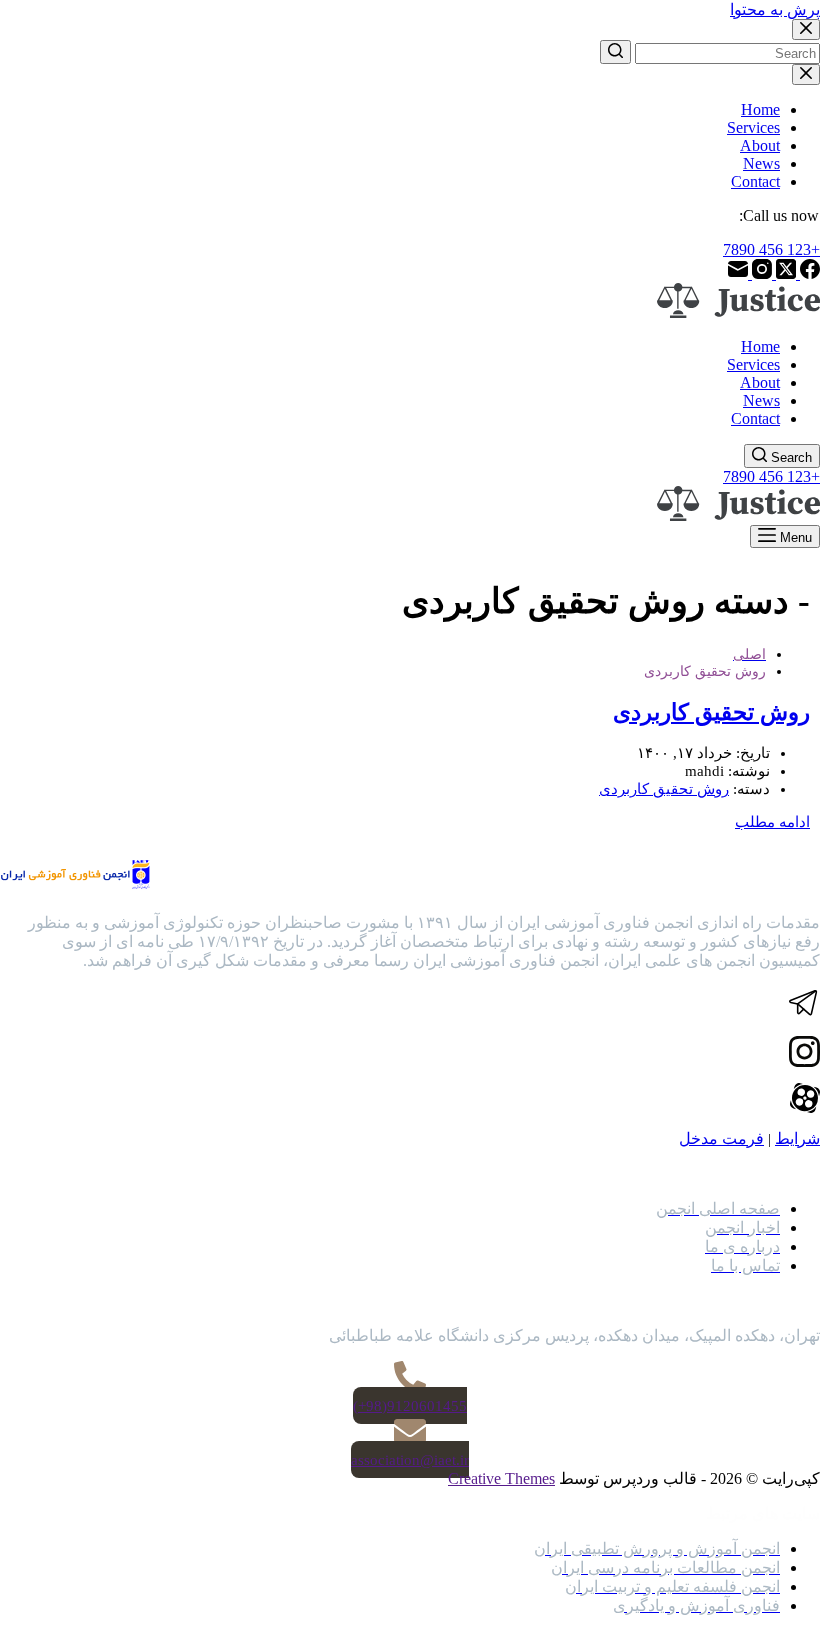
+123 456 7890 (771, 249)
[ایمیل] (738, 273)
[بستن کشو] (806, 74)
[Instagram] (760, 273)
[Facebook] (808, 273)
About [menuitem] (760, 145)
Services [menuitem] (753, 127)
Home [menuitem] (760, 109)
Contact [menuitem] (755, 181)
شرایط (797, 1138)
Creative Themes (501, 1478)
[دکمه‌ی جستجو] (615, 52)
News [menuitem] (761, 163)
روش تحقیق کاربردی (711, 712)
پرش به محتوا (775, 9)
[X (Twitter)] (784, 273)
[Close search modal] (806, 29)
